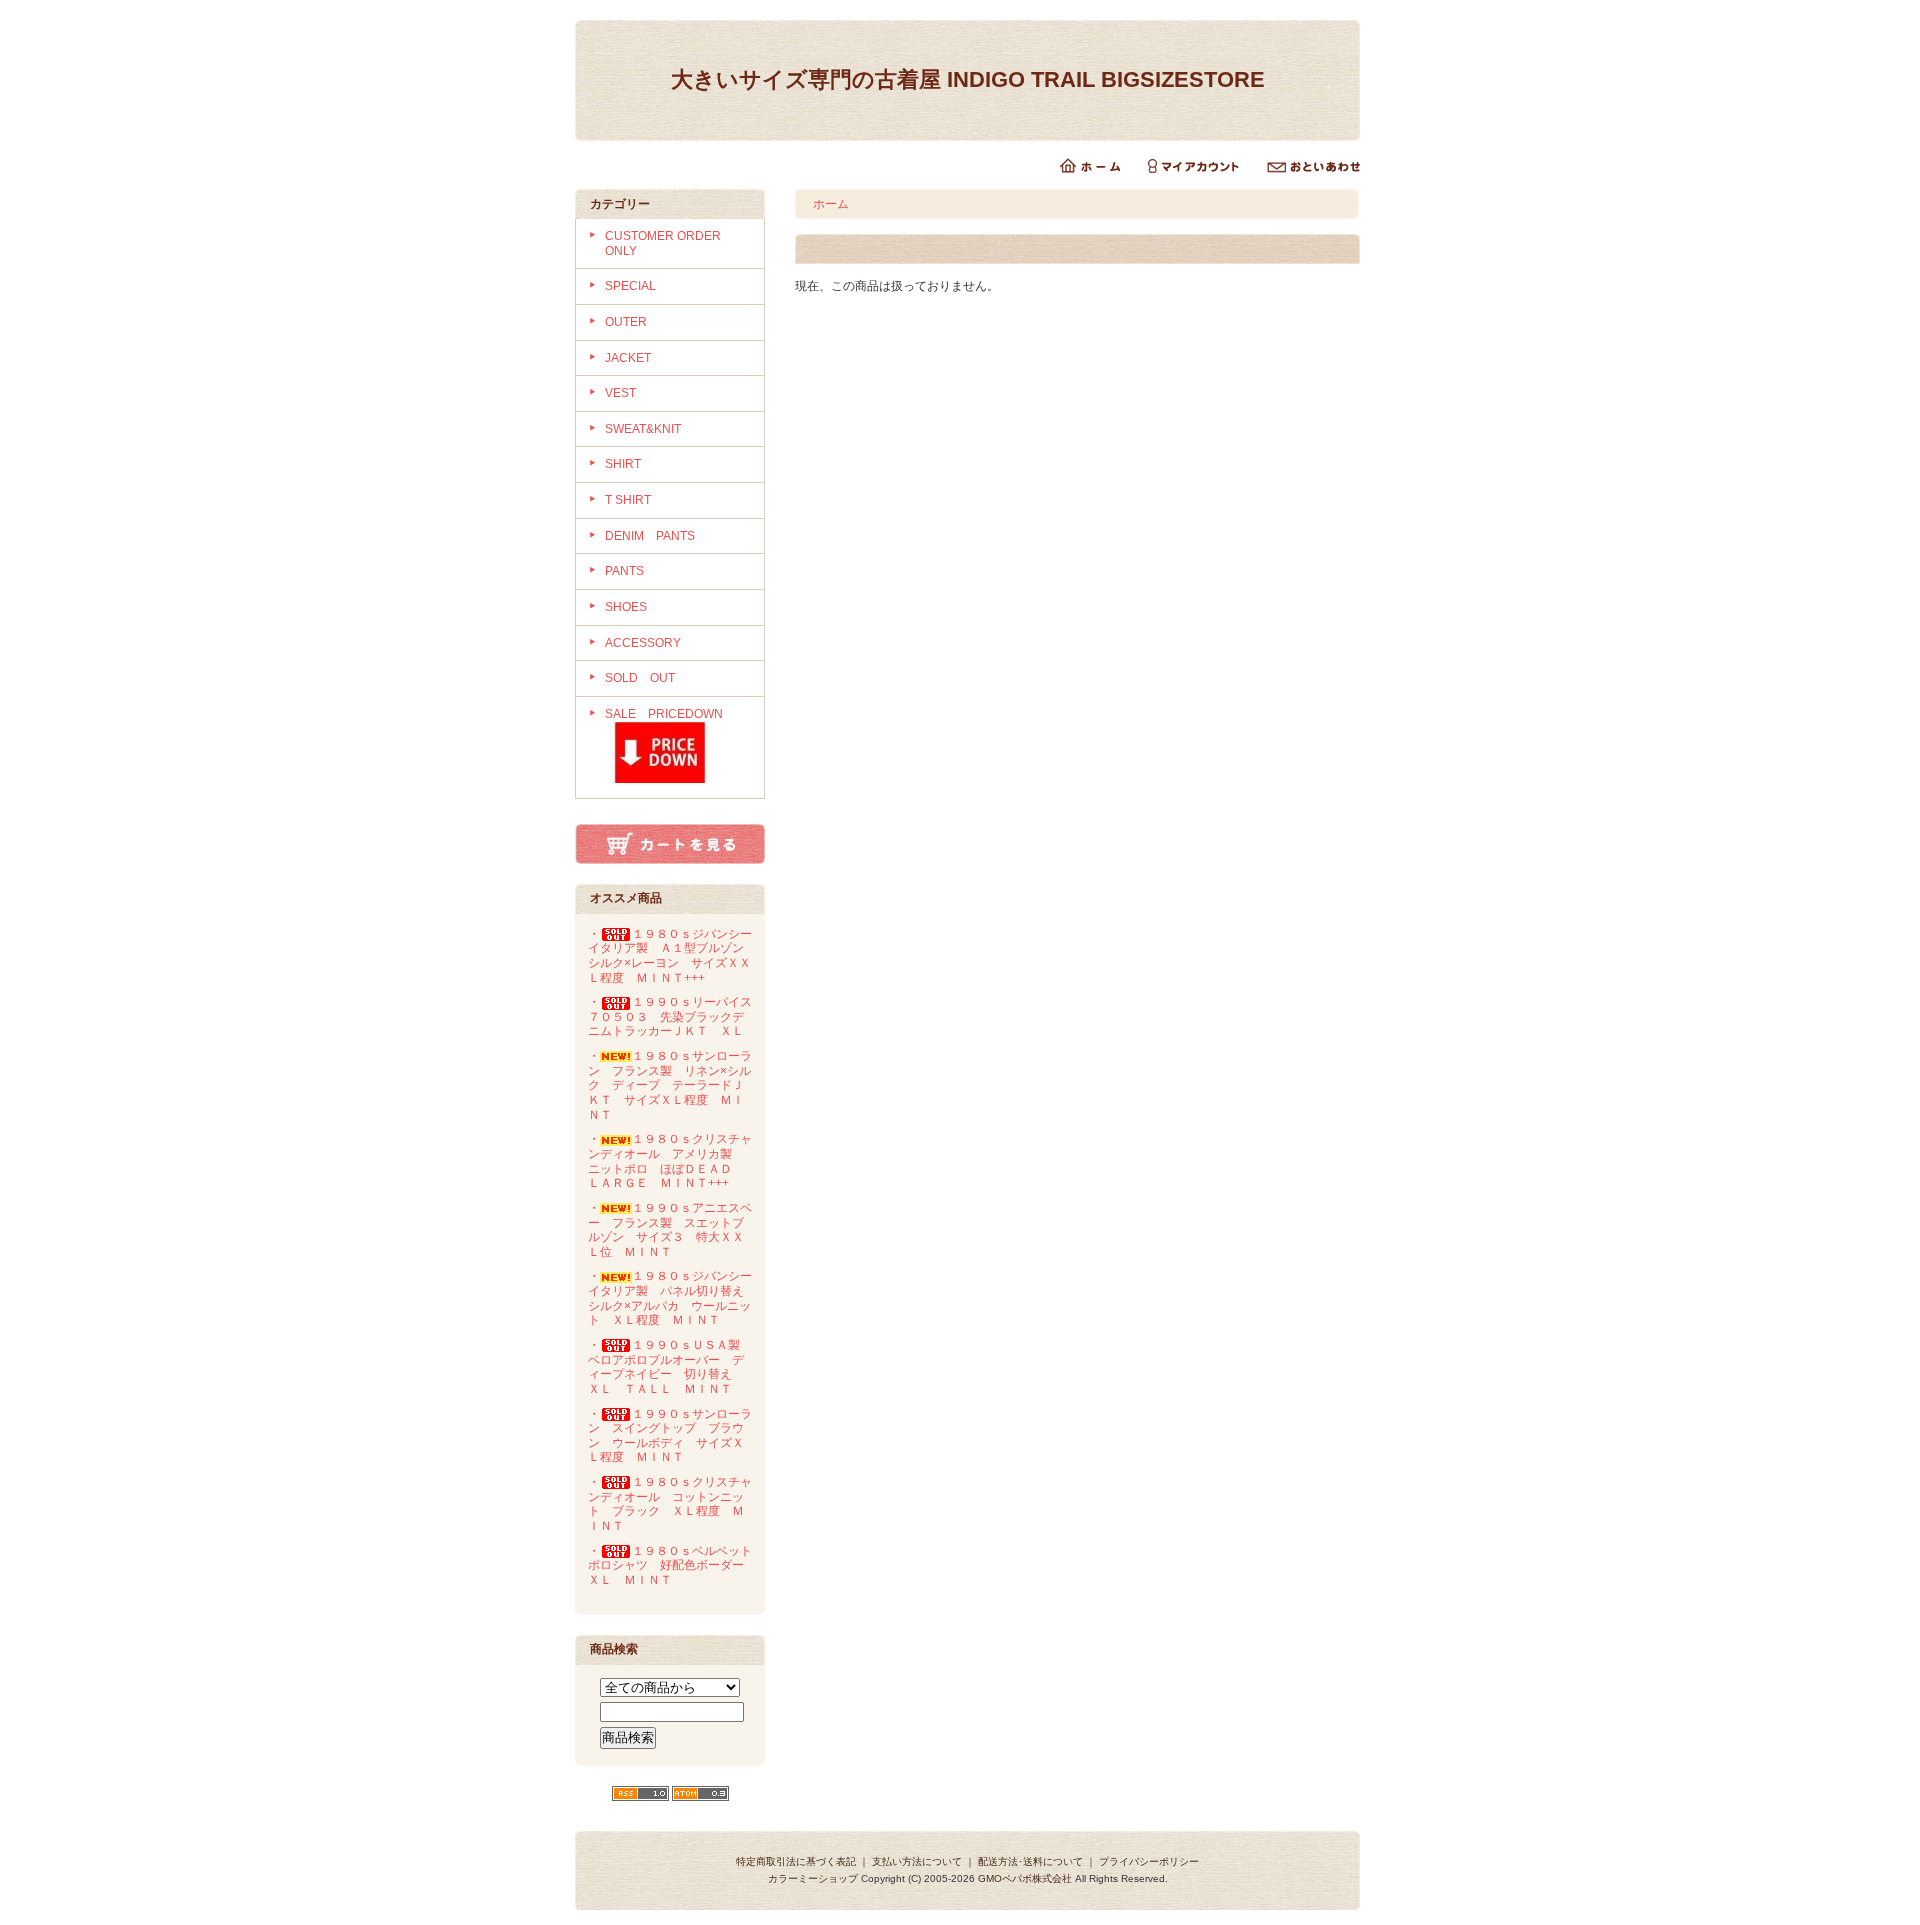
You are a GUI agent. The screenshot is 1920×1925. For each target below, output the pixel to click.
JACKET (628, 358)
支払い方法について (917, 1861)
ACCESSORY (643, 643)
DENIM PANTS (650, 536)
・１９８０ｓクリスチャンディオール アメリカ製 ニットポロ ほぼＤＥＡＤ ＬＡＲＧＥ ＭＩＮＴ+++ (670, 1161)
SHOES (626, 607)
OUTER (626, 322)
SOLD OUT (640, 678)
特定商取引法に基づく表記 (796, 1861)
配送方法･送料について (1030, 1861)
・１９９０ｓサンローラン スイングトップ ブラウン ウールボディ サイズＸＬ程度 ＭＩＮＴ (670, 1436)
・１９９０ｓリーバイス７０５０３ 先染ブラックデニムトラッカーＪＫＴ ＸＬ (670, 1016)
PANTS (624, 571)
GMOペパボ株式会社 (1025, 1878)
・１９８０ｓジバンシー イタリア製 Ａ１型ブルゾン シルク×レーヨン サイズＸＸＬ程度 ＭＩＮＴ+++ (676, 956)
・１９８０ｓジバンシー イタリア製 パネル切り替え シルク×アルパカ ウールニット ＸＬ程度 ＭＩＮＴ (676, 1298)
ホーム (831, 204)
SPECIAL (630, 286)
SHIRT (623, 464)
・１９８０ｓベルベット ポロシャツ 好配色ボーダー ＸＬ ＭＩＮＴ (676, 1565)
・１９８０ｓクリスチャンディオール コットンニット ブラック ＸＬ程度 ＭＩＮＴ (670, 1504)
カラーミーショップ (813, 1878)
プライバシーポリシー (1149, 1861)
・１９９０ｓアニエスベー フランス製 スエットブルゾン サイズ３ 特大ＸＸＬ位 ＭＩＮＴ (670, 1230)
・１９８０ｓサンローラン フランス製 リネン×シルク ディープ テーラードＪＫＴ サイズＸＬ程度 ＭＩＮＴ (670, 1085)
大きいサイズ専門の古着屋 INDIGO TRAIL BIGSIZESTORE (979, 79)
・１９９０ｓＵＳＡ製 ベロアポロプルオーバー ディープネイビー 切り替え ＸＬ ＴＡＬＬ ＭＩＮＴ (670, 1367)
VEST (620, 393)
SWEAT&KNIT (643, 429)
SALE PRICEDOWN (664, 714)
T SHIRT (628, 500)
